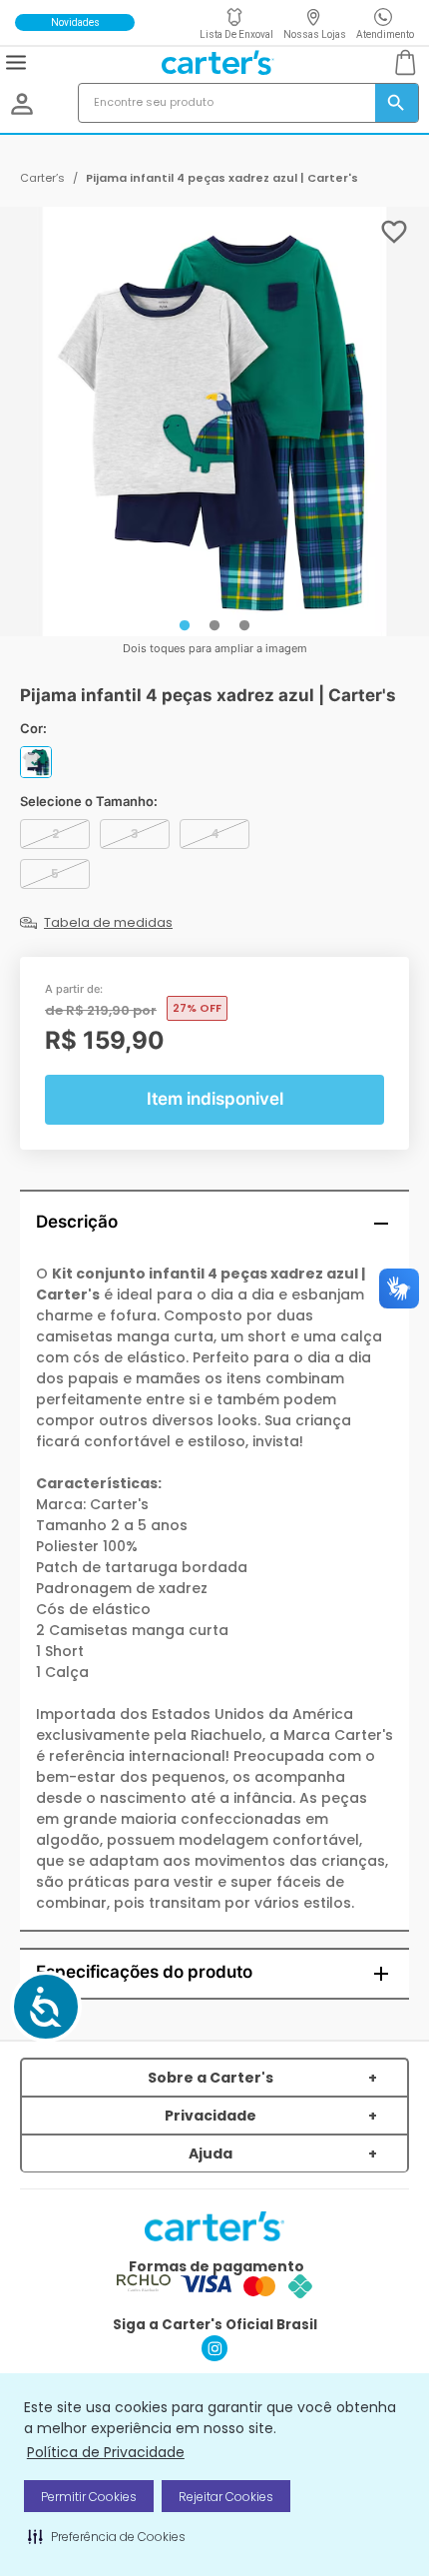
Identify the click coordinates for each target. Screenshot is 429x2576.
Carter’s (42, 178)
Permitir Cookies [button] (89, 2497)
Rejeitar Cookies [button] (226, 2497)
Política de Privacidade (106, 2452)
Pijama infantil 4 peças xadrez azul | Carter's (222, 178)
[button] (107, 2536)
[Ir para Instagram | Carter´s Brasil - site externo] (214, 2356)
